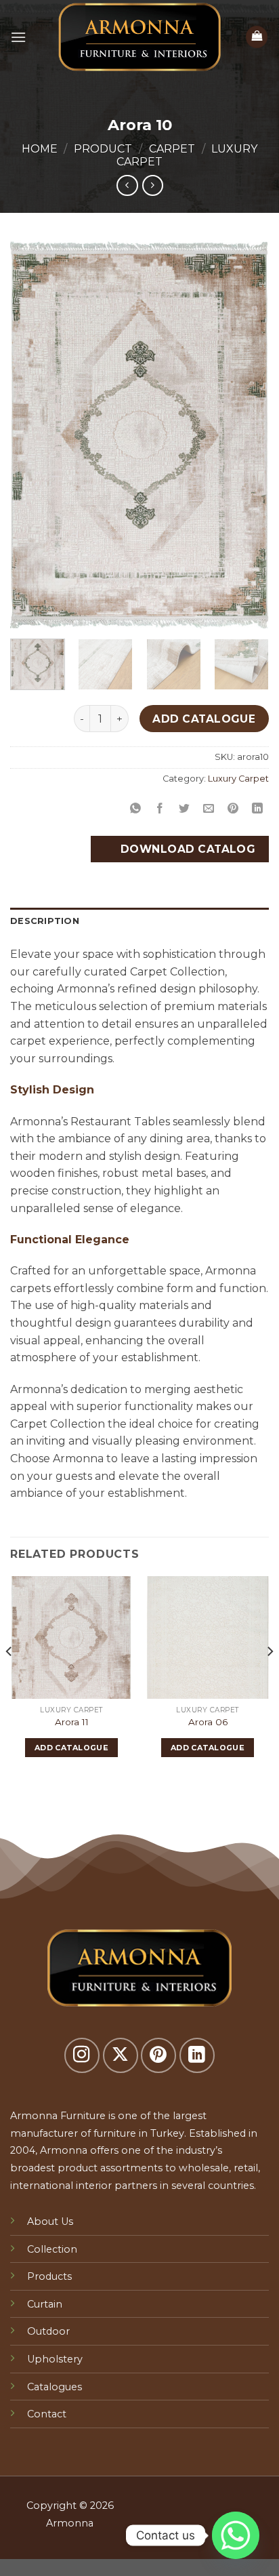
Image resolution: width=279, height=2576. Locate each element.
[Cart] (257, 37)
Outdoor (48, 2331)
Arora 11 (72, 1722)
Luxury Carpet (238, 779)
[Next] (246, 435)
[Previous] (33, 435)
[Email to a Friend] (209, 809)
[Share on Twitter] (185, 809)
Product (103, 149)
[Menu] (18, 37)
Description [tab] (45, 921)
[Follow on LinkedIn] (197, 2055)
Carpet (172, 149)
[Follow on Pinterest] (158, 2055)
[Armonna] (139, 37)
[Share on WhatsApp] (135, 809)
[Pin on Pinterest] (233, 809)
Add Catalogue (204, 719)
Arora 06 (208, 1722)
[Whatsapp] (236, 2535)
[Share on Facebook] (160, 809)
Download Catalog (186, 849)
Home (40, 149)
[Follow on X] (121, 2055)
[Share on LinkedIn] (258, 809)
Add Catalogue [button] (71, 1748)
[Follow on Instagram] (82, 2055)
